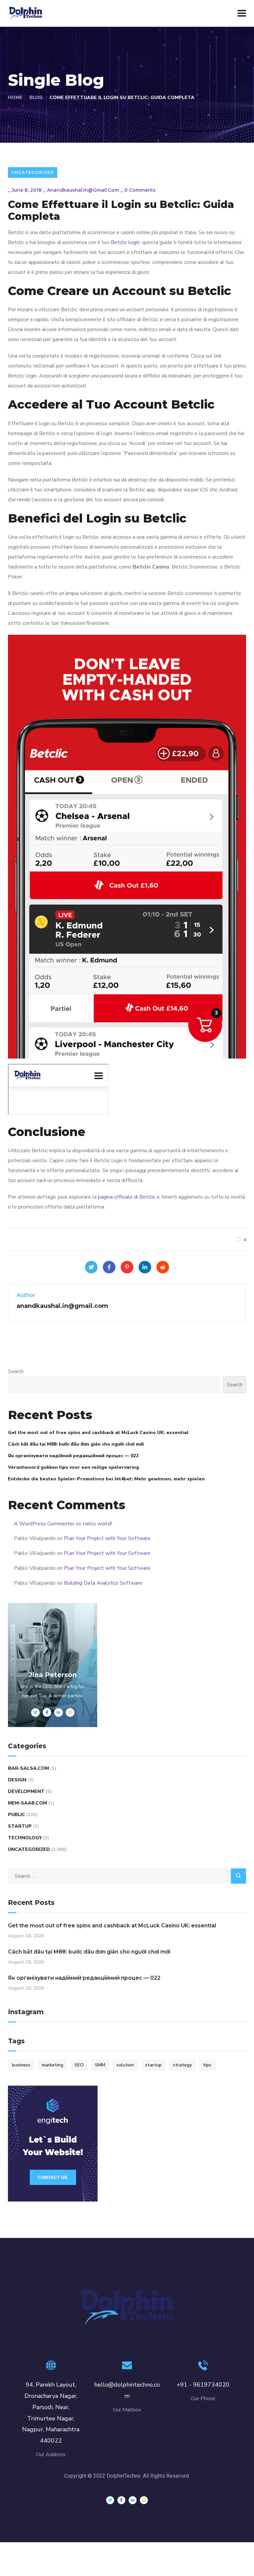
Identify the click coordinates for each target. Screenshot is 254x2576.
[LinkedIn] (145, 1267)
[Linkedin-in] (133, 2500)
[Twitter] (91, 1267)
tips (207, 2065)
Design (17, 1780)
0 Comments (140, 190)
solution (125, 2065)
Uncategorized (33, 172)
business (21, 2065)
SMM (100, 2065)
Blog (36, 98)
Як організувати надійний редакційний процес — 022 (73, 1456)
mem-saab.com (27, 1803)
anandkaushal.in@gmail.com (83, 190)
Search (16, 1371)
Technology (25, 1838)
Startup (20, 1826)
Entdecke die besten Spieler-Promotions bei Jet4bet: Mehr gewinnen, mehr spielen (106, 1479)
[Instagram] (144, 2500)
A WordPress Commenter (44, 1524)
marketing (52, 2065)
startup (153, 2065)
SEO (79, 2065)
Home (15, 98)
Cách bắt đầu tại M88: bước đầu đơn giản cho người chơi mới (76, 1444)
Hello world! (97, 1524)
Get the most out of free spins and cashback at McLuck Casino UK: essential (98, 1433)
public (17, 1815)
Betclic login (125, 242)
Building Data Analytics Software (103, 1583)
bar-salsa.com (28, 1768)
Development (26, 1791)
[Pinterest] (127, 1267)
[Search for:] (127, 1876)
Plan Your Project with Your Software (107, 1538)
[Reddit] (163, 1267)
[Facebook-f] (121, 2500)
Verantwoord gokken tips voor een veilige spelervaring (73, 1467)
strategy (182, 2065)
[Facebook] (109, 1267)
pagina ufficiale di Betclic (127, 1197)
